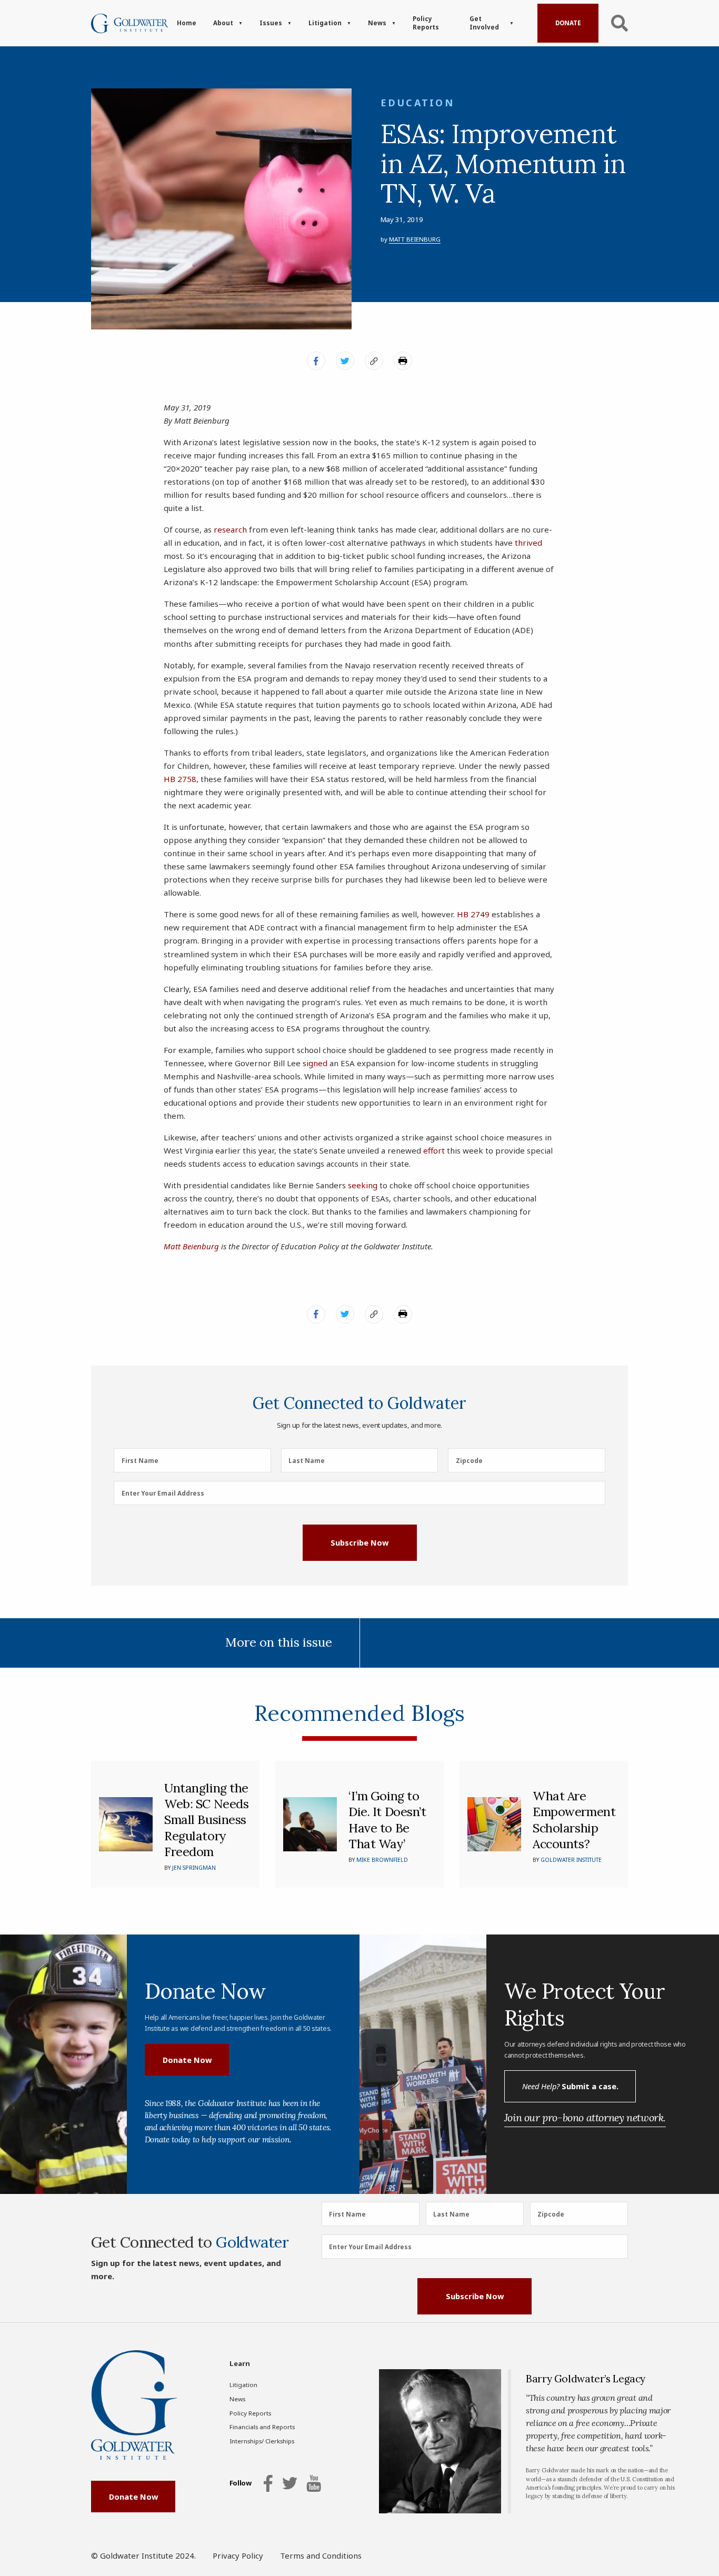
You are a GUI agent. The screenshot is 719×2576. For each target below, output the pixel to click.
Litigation (325, 23)
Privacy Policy (238, 2555)
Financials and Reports (262, 2427)
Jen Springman (194, 1868)
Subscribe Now (359, 1542)
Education (417, 103)
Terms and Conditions (321, 2555)
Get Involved (484, 23)
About (223, 23)
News (377, 23)
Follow (241, 2483)
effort (434, 1150)
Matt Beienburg (415, 239)
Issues (271, 23)
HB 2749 (473, 914)
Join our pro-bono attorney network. (585, 2117)
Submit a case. (570, 2086)
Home (187, 23)
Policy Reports (426, 23)
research (230, 529)
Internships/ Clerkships (262, 2441)
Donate (568, 23)
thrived (528, 543)
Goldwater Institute (571, 1860)
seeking (363, 1185)
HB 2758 (180, 779)
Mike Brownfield (382, 1860)
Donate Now (187, 2060)
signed (315, 1063)
